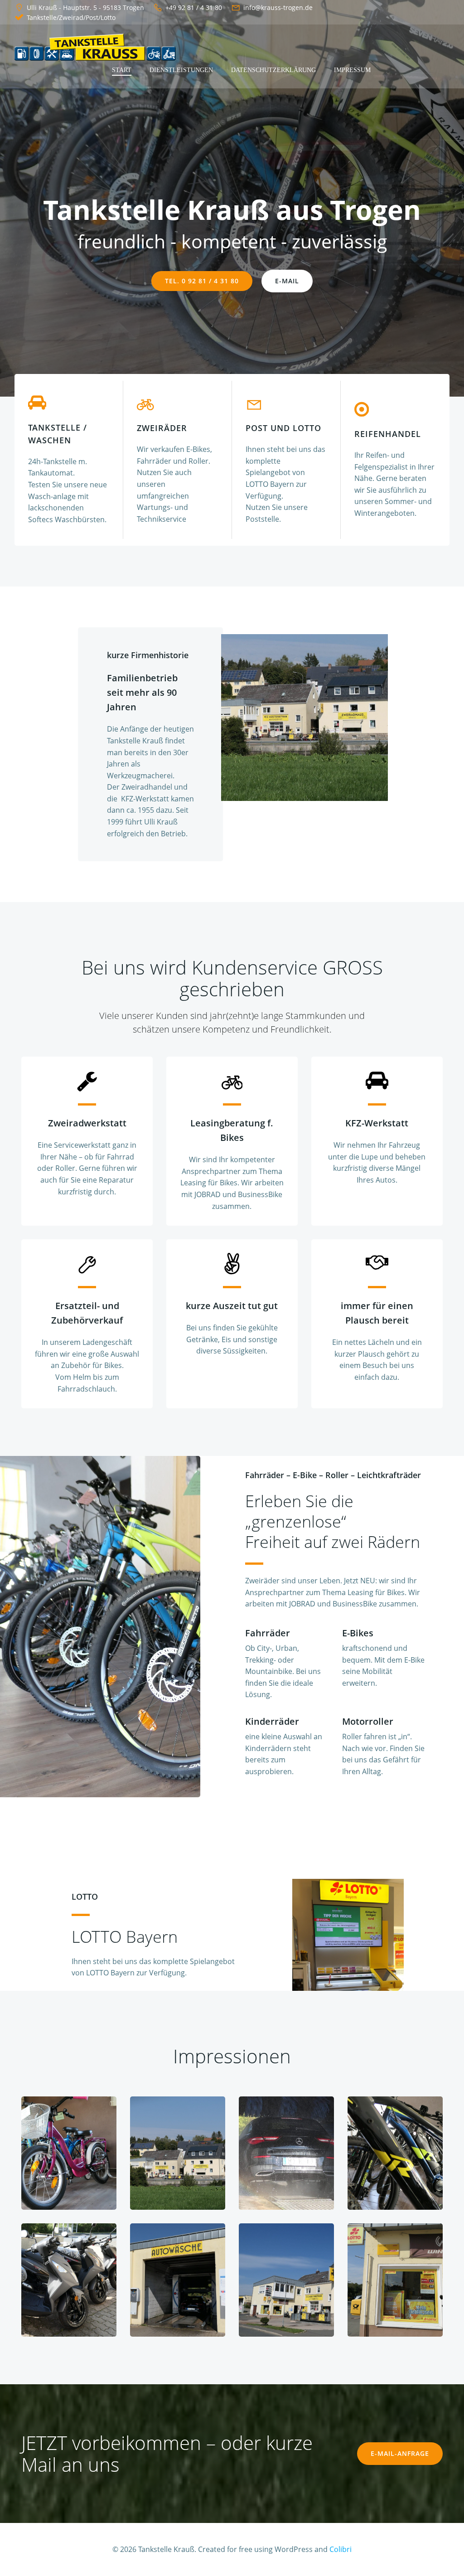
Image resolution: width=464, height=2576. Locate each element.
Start (122, 70)
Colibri (341, 2549)
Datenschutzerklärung (273, 70)
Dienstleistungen (181, 70)
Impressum (352, 70)
